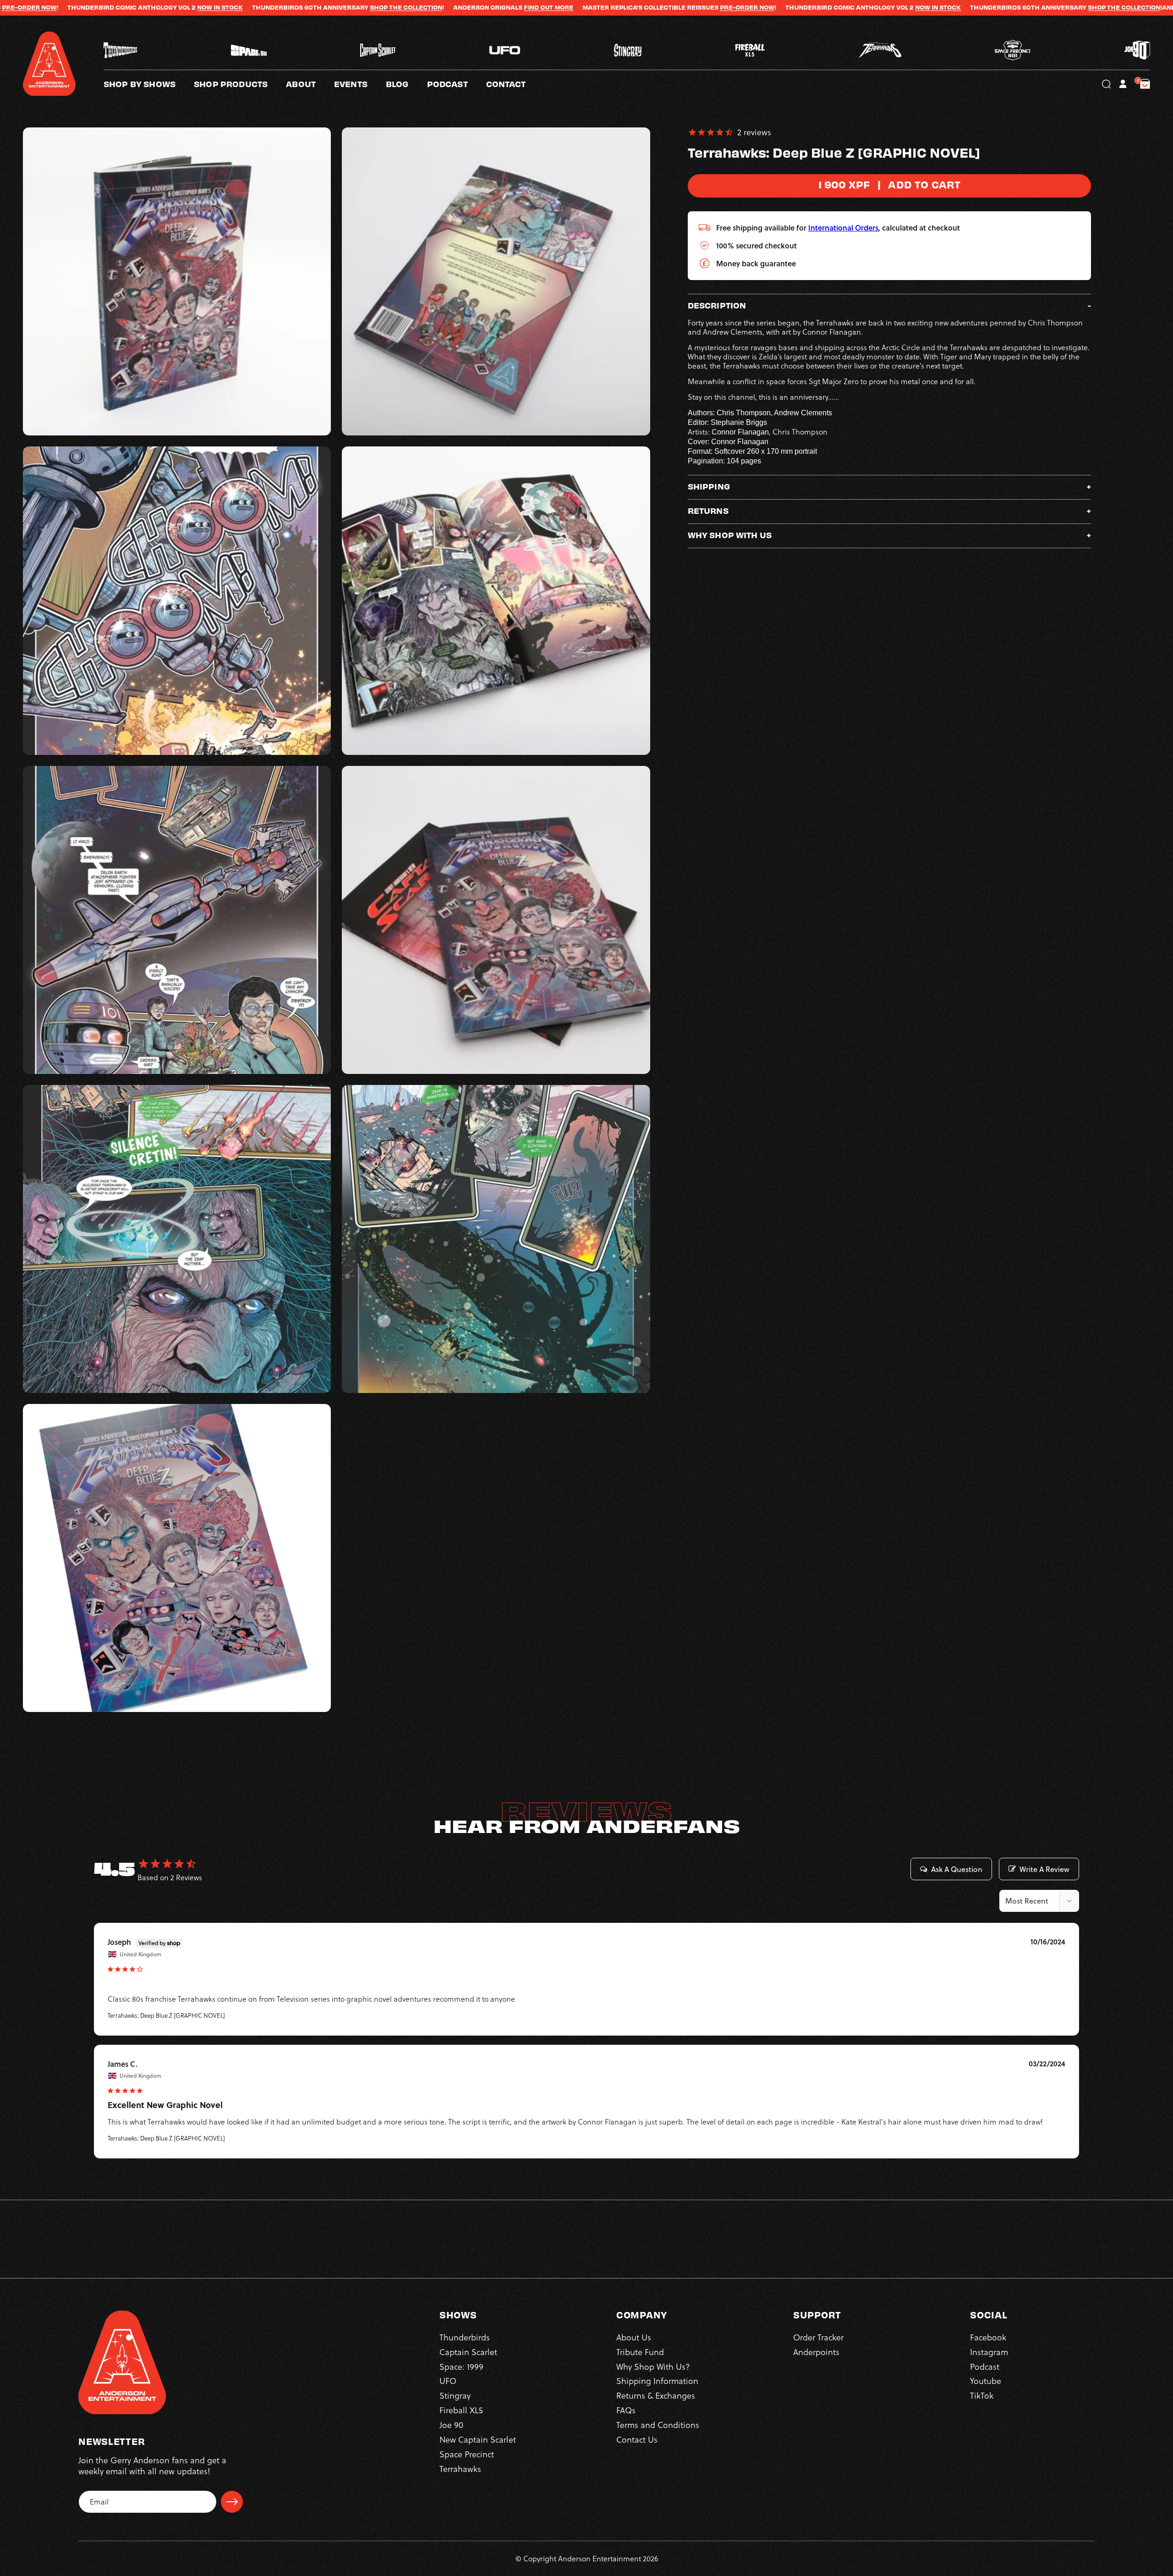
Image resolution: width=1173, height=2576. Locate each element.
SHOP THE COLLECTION (162, 7)
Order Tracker (818, 2337)
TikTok (982, 2396)
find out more (304, 7)
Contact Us (637, 2439)
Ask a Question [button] (957, 1869)
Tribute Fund (640, 2352)
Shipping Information (657, 2381)
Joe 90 (451, 2425)
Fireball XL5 (461, 2410)
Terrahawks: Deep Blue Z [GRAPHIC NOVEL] (166, 2015)
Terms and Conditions (658, 2425)
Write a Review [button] (1044, 1869)
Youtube (986, 2381)
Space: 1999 (461, 2366)
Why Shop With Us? (653, 2366)
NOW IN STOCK (694, 7)
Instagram (989, 2352)
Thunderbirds (465, 2337)
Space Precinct (467, 2454)
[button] (310, 84)
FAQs (626, 2410)
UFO (448, 2381)
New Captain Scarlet (478, 2439)
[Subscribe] (232, 2502)
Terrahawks (460, 2469)
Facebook (988, 2337)
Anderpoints (816, 2352)
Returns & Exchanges (656, 2396)
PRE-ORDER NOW (503, 7)
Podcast (985, 2366)
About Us (634, 2337)
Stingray (455, 2396)
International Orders (843, 228)
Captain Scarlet (468, 2352)
